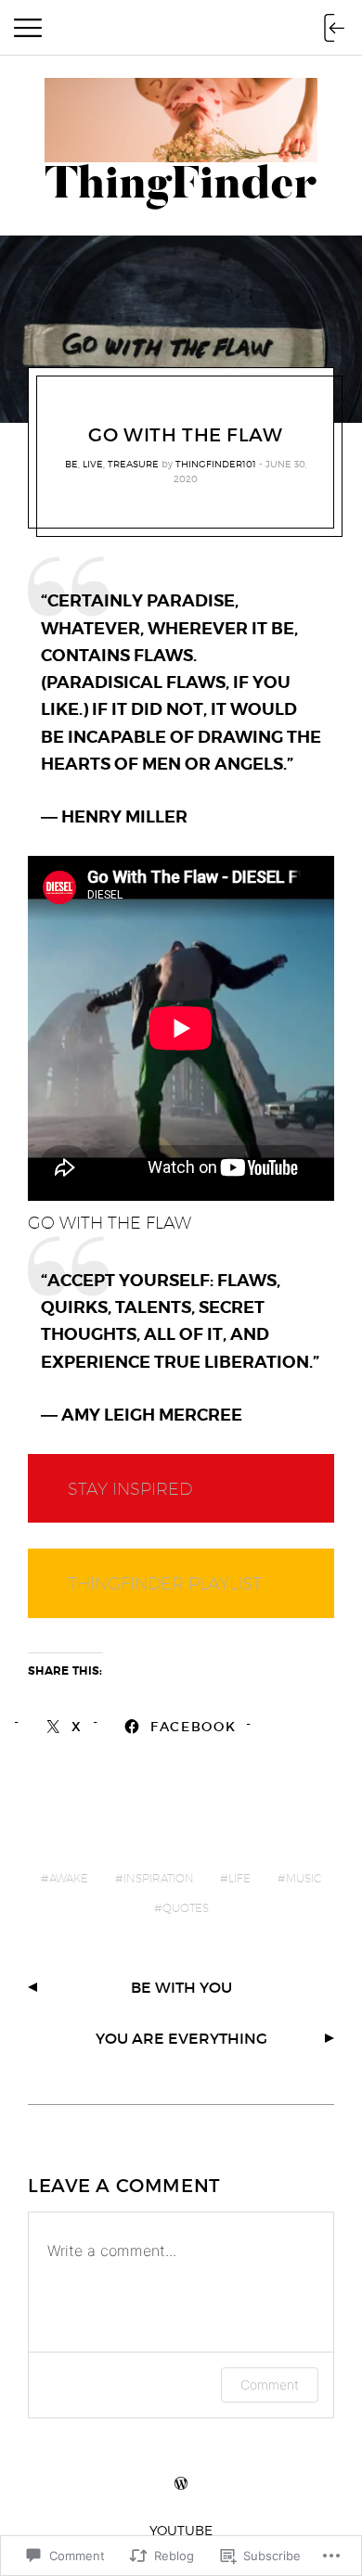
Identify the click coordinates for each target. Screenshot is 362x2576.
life (239, 1878)
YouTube (181, 2530)
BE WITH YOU (181, 1987)
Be (71, 464)
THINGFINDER (128, 1583)
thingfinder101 (216, 464)
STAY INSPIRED (130, 1489)
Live (93, 464)
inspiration (159, 1878)
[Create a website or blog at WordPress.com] (181, 2484)
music (304, 1878)
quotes (186, 1908)
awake (69, 1878)
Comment (270, 2385)
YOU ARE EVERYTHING (181, 2038)
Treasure (133, 464)
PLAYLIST (225, 1583)
